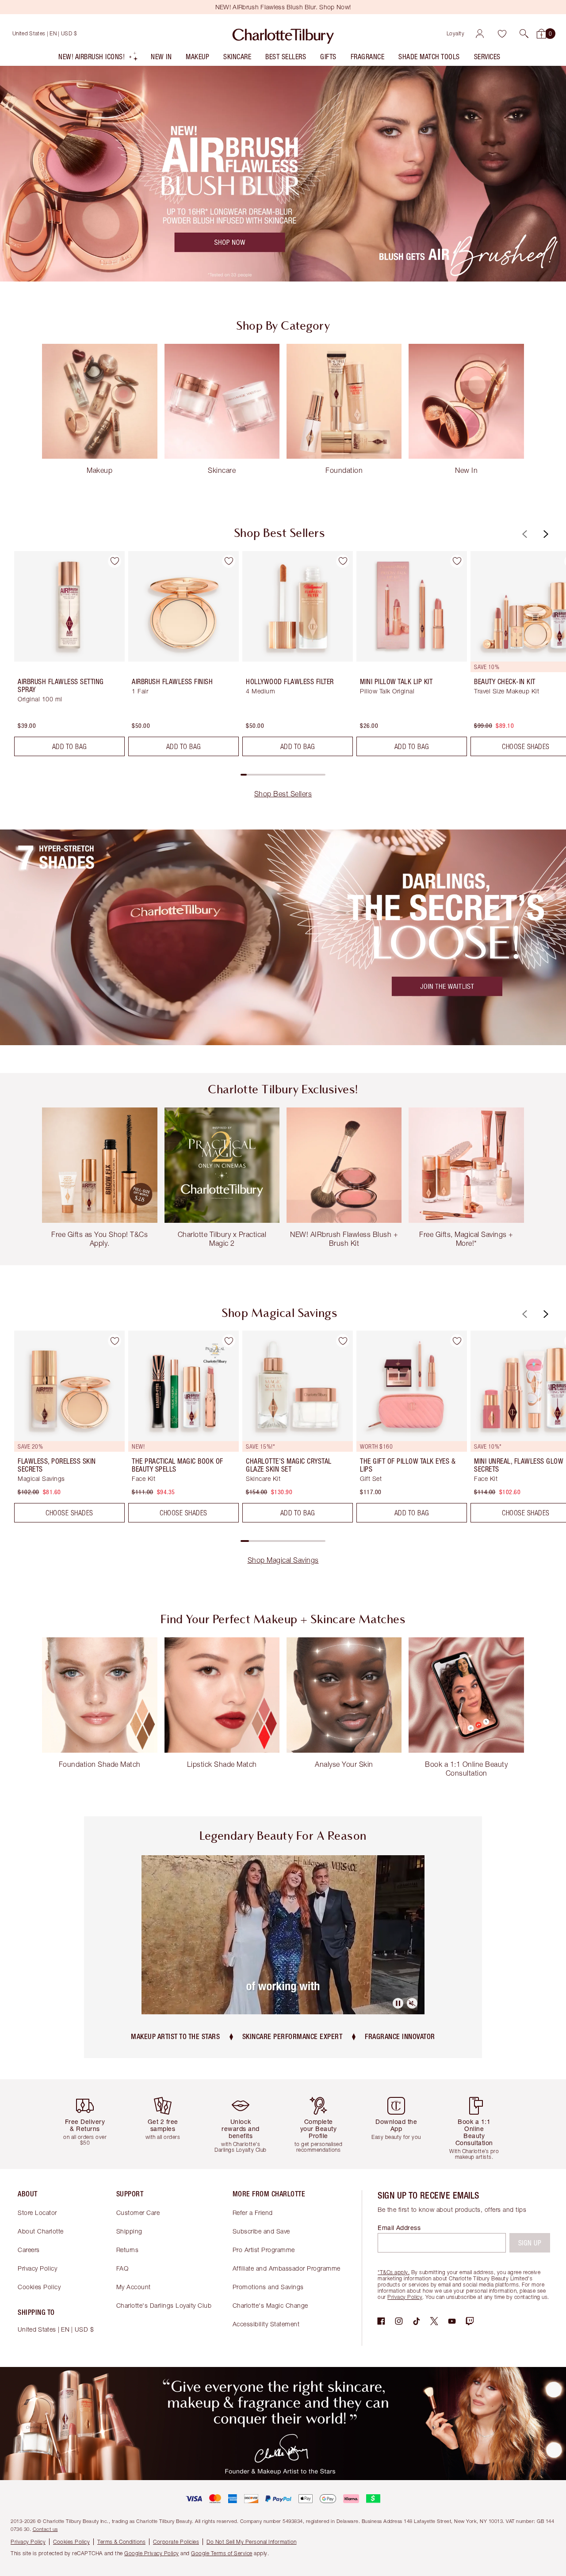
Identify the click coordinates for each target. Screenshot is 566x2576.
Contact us (45, 2529)
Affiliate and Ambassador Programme (287, 2268)
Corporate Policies (176, 2542)
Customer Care (138, 2213)
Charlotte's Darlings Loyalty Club (164, 2305)
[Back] (524, 534)
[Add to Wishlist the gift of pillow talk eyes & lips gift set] (457, 1341)
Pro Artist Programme (264, 2250)
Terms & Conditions (121, 2542)
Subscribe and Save (261, 2231)
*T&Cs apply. (394, 2272)
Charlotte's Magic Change (270, 2305)
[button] (524, 34)
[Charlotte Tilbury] (283, 34)
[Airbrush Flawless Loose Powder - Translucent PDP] (283, 938)
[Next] (545, 534)
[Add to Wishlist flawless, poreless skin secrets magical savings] (115, 1341)
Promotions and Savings (268, 2287)
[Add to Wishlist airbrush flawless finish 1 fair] (229, 561)
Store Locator (37, 2213)
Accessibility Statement (266, 2324)
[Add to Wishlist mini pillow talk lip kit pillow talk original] (457, 561)
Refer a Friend (253, 2213)
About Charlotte (41, 2231)
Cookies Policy (39, 2287)
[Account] (480, 34)
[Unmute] (412, 2003)
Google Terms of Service (222, 2553)
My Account (134, 2287)
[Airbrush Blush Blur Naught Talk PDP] (283, 173)
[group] (63, 657)
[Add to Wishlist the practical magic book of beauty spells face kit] (229, 1341)
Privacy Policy (37, 2268)
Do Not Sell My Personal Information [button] (252, 2542)
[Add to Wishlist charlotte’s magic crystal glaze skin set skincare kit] (343, 1341)
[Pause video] (398, 2003)
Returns (128, 2250)
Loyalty (456, 33)
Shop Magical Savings (283, 1560)
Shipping (129, 2231)
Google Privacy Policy (152, 2553)
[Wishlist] (502, 34)
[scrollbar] (283, 775)
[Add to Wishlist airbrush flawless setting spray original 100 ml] (115, 561)
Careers (29, 2250)
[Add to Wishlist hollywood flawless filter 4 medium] (343, 561)
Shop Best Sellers (283, 794)
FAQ (122, 2268)
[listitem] (98, 59)
